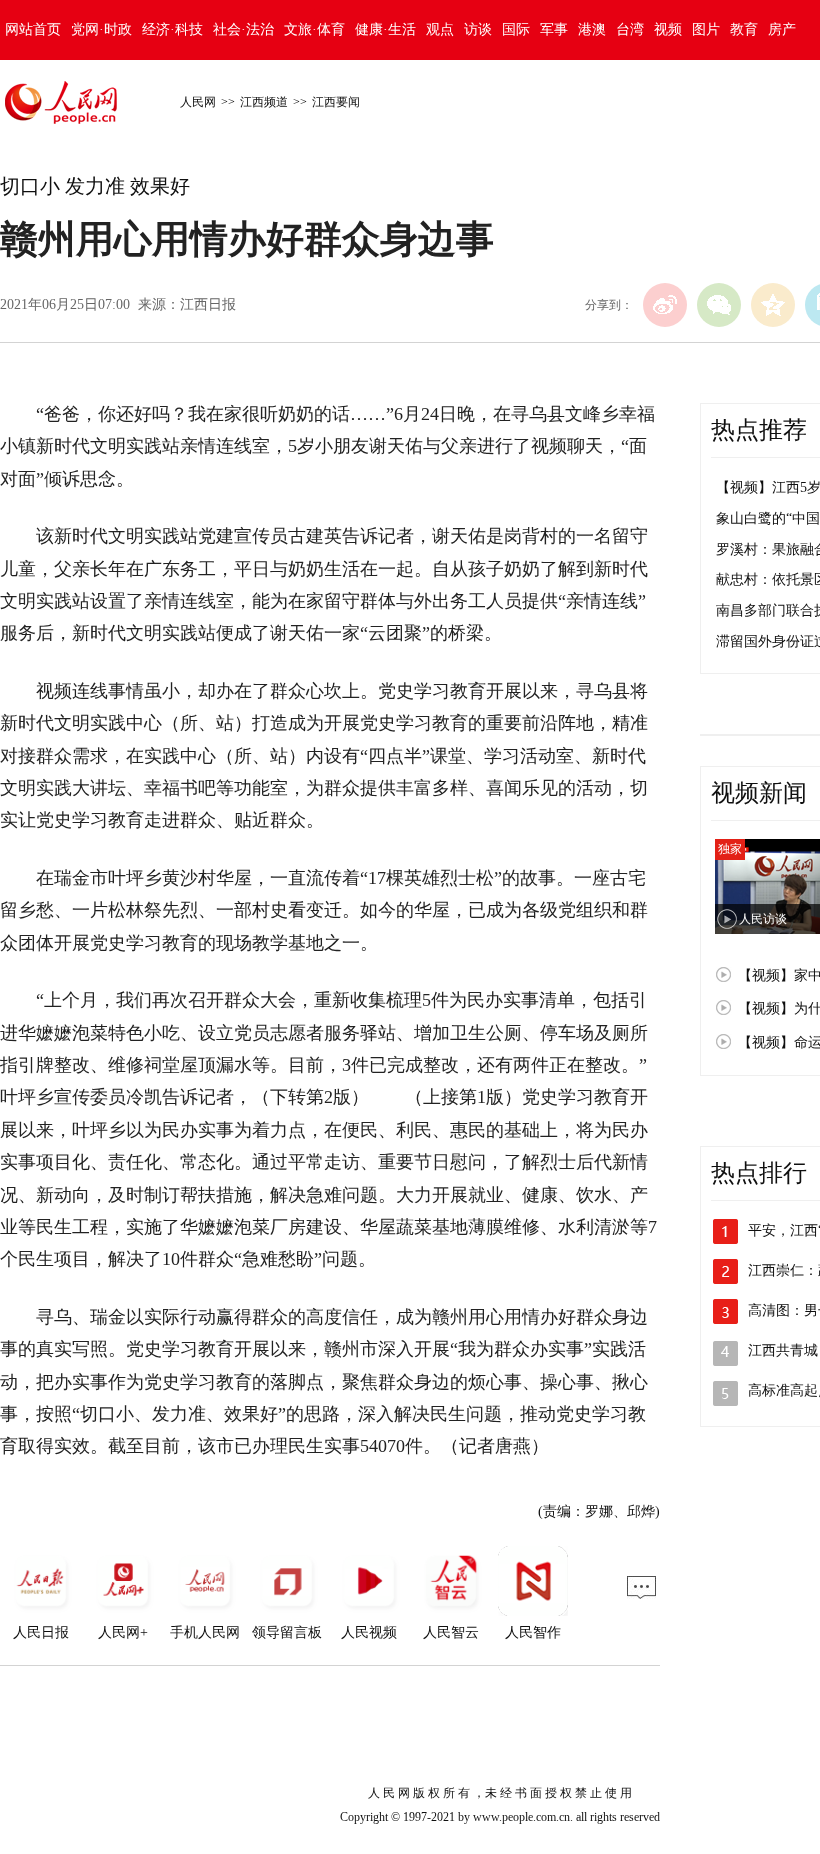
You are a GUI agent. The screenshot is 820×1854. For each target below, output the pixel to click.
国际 (516, 29)
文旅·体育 (314, 29)
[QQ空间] (773, 305)
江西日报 (208, 304)
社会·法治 (243, 29)
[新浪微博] (665, 305)
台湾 (630, 29)
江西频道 (264, 102)
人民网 (198, 102)
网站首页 (33, 29)
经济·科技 (172, 29)
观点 (440, 29)
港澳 (592, 29)
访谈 (478, 29)
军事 (554, 29)
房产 (782, 29)
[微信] (719, 305)
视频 (668, 29)
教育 (744, 29)
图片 (706, 29)
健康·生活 (385, 29)
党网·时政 (101, 29)
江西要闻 (336, 102)
